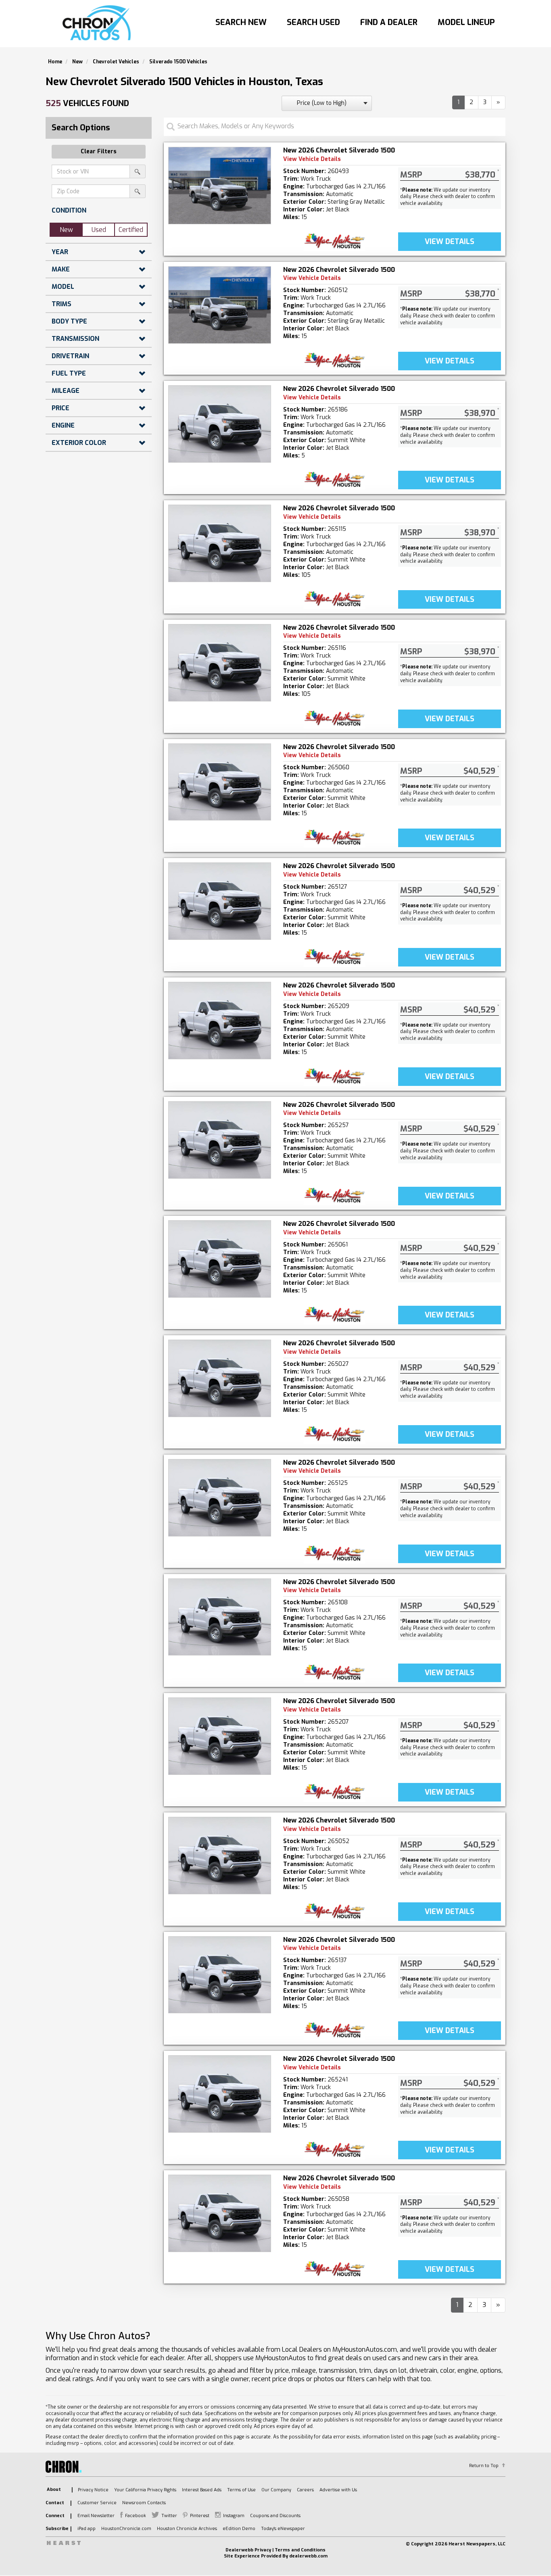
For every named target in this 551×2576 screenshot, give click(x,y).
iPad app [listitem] (87, 2529)
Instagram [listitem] (234, 2516)
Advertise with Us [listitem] (338, 2490)
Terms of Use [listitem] (241, 2490)
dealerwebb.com (308, 2556)
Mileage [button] (66, 391)
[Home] (99, 23)
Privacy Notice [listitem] (93, 2490)
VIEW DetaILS (450, 242)
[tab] (99, 210)
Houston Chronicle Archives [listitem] (187, 2529)
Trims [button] (62, 304)
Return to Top (484, 2466)
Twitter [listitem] (169, 2516)
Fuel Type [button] (69, 373)
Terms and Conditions (300, 2550)
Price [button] (61, 408)
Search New (241, 22)
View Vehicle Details (312, 159)
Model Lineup (466, 22)
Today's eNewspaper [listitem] (283, 2529)
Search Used (313, 22)
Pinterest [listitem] (200, 2516)
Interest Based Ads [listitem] (202, 2490)
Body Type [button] (69, 321)
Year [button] (60, 252)
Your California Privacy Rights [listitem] (145, 2490)
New (66, 230)
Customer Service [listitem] (97, 2503)
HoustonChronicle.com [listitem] (126, 2529)
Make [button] (61, 269)
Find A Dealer (389, 22)
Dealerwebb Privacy (248, 2550)
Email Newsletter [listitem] (96, 2516)
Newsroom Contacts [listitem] (144, 2503)
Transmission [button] (75, 339)
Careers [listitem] (305, 2490)
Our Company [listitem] (276, 2490)
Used (99, 230)
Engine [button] (63, 425)
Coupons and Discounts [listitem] (275, 2516)
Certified (131, 230)
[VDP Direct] (335, 241)
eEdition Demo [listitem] (239, 2529)
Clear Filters (99, 151)
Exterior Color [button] (79, 443)
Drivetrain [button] (70, 356)
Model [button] (63, 287)
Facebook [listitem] (136, 2516)
